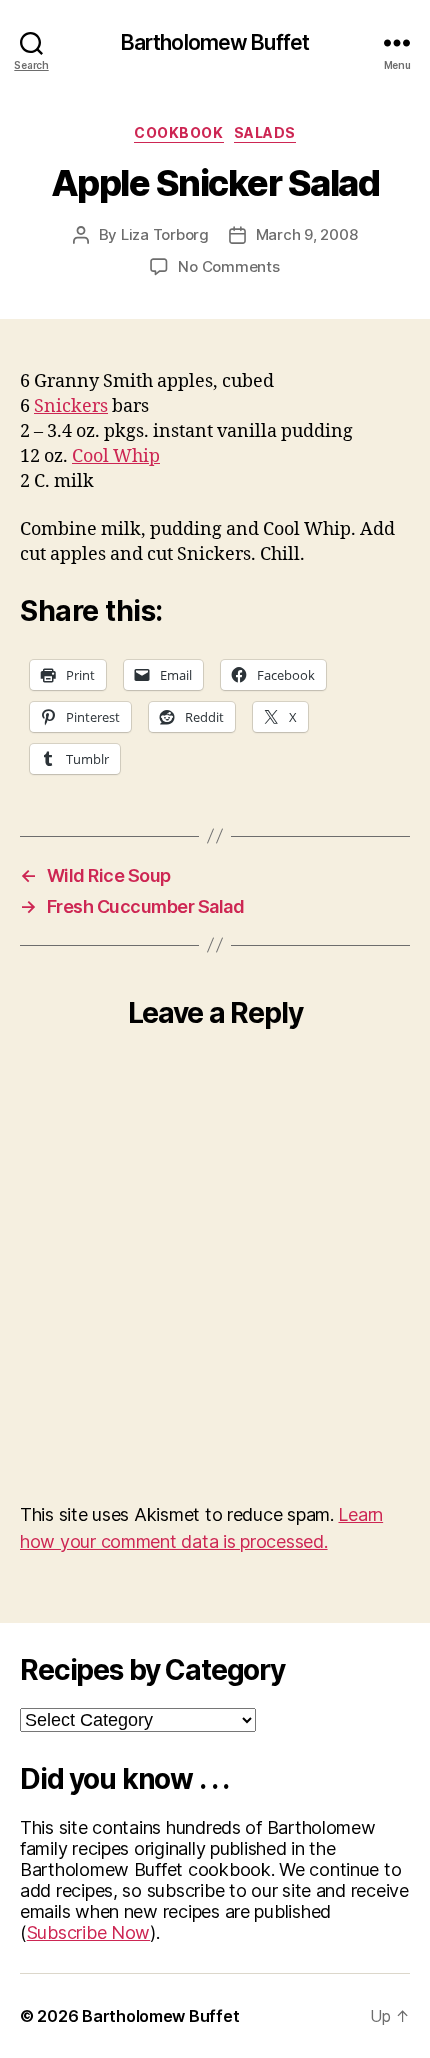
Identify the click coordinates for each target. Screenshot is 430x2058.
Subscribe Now (89, 1932)
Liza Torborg (165, 234)
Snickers (71, 406)
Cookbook (178, 132)
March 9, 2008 (307, 234)
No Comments (228, 266)
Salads (265, 132)
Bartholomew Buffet (215, 42)
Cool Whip (116, 456)
